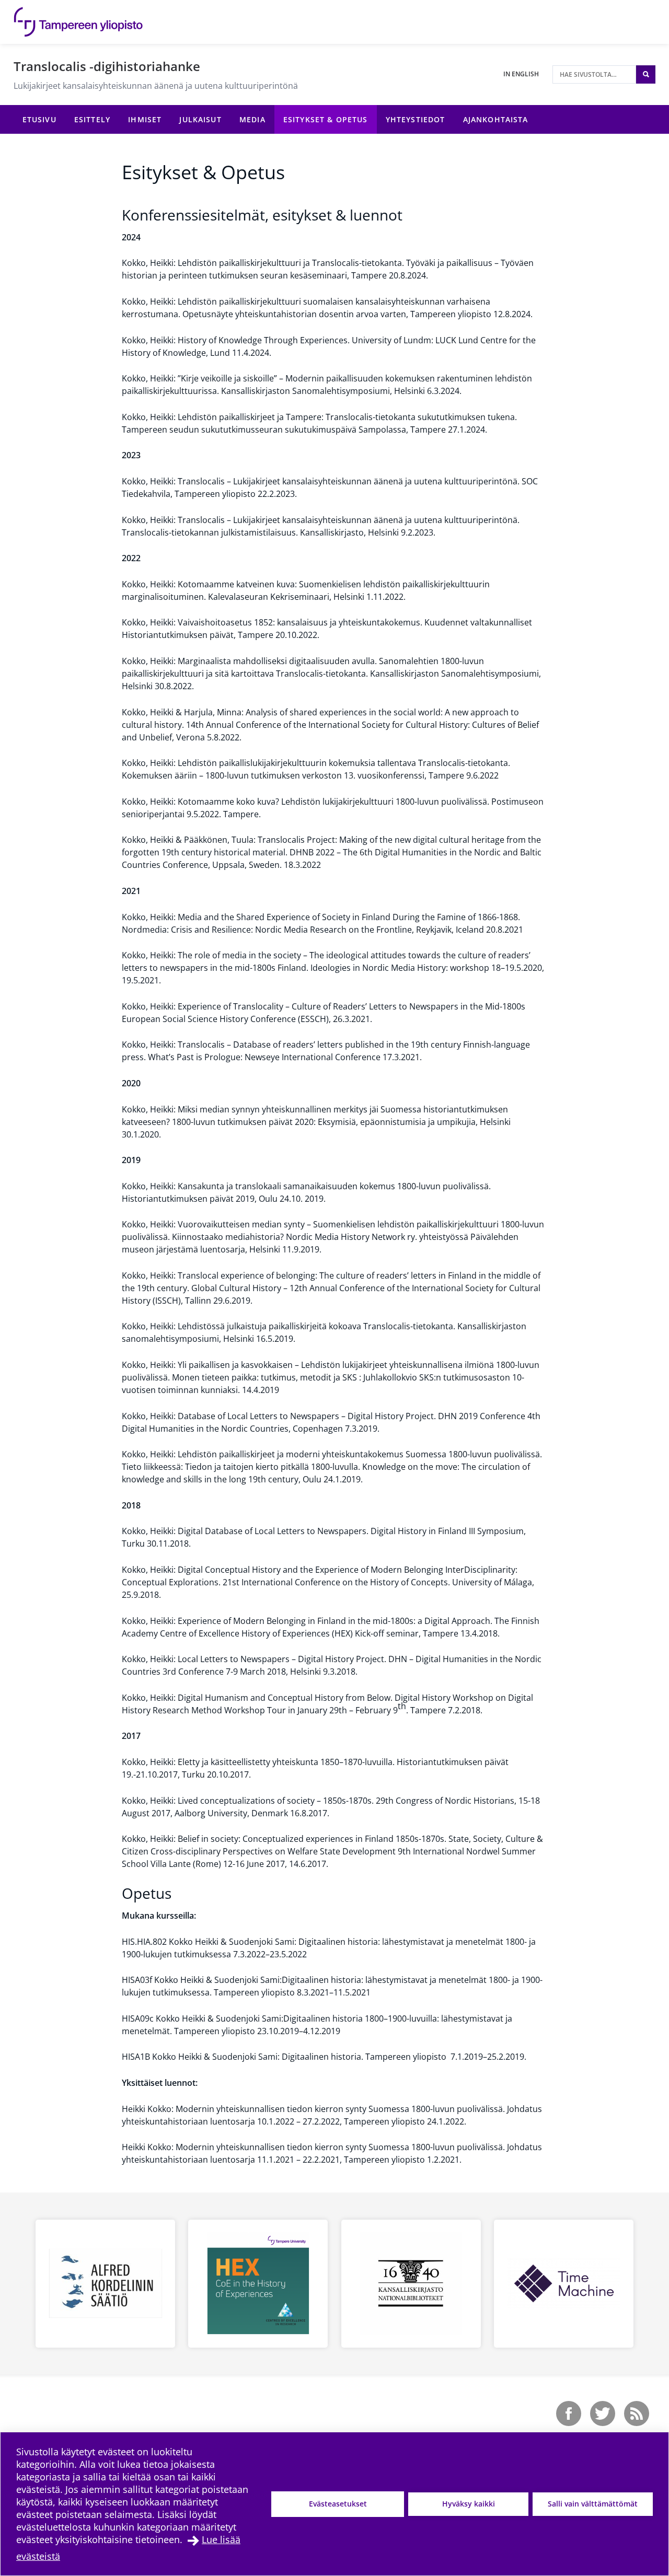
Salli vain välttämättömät (593, 2504)
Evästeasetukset (338, 2504)
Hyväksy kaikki (469, 2504)
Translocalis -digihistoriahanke (107, 66)
